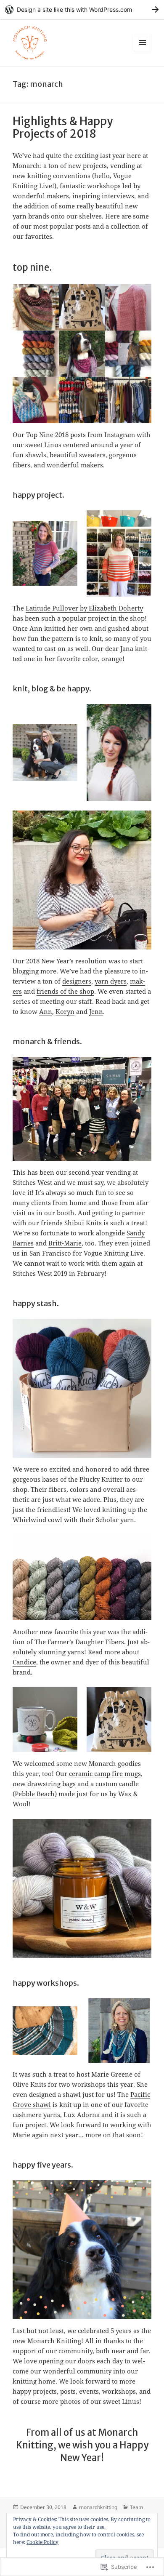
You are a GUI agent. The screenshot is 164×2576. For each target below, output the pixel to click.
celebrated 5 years (105, 2331)
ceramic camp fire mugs (105, 1773)
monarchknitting (98, 2507)
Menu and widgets (143, 51)
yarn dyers (111, 981)
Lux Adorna (82, 2115)
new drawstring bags (44, 1784)
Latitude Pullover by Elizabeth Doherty (84, 608)
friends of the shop (65, 991)
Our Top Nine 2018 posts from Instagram (74, 435)
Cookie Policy (42, 2542)
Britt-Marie (65, 1243)
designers (77, 981)
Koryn (65, 1011)
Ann (46, 1011)
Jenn (96, 1011)
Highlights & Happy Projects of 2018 (63, 127)
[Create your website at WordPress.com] (82, 9)
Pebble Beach (35, 1794)
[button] (45, 553)
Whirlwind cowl (37, 1520)
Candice (24, 1662)
